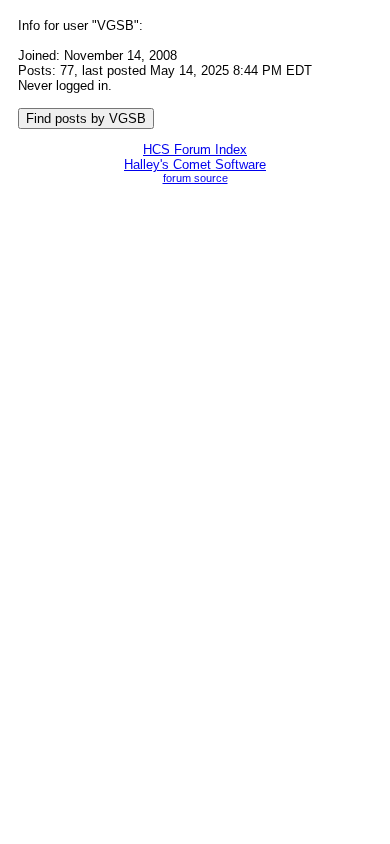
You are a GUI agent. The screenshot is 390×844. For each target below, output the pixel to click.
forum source (195, 178)
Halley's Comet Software (195, 164)
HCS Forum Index (195, 149)
